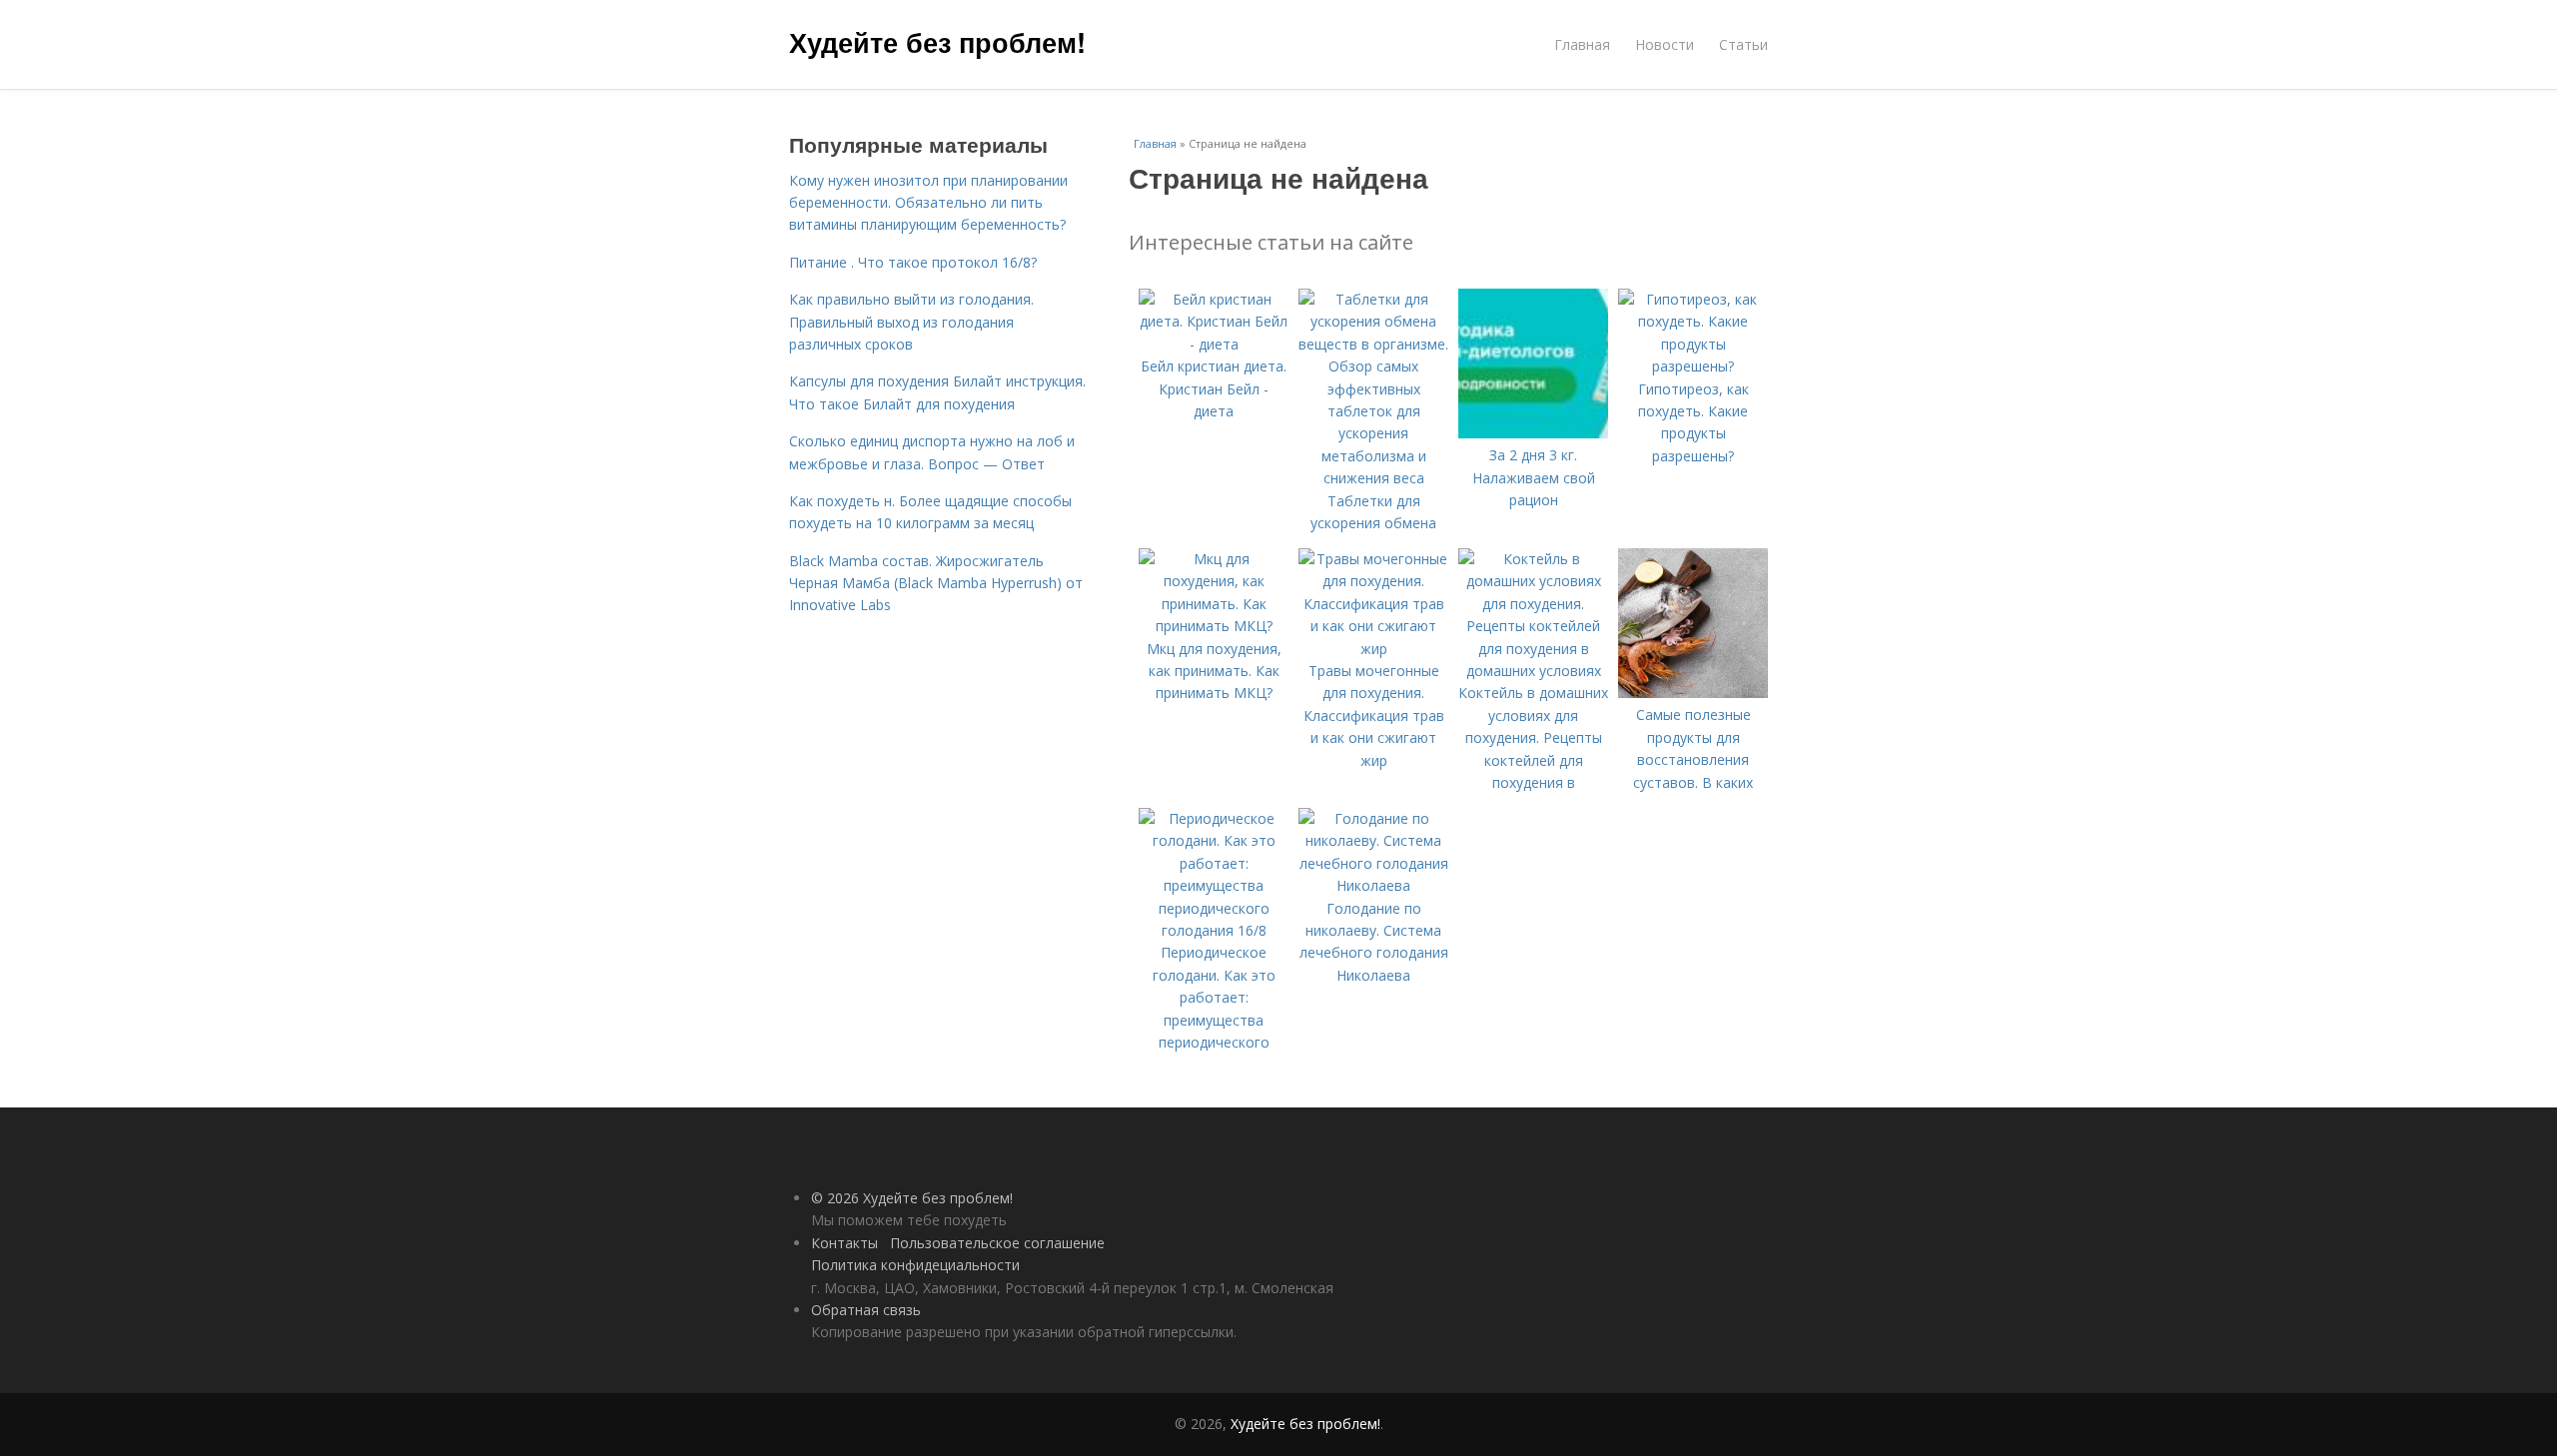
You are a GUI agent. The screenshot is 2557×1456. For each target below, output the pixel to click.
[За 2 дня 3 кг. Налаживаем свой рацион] (1533, 433)
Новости (1665, 44)
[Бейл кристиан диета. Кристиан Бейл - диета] (1214, 344)
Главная (1582, 44)
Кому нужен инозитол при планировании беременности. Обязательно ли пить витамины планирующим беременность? (928, 203)
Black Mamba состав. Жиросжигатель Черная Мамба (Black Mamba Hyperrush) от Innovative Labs (936, 583)
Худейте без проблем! (937, 42)
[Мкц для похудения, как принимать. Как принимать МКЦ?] (1214, 626)
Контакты (845, 1243)
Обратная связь (866, 1310)
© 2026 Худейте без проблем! (912, 1198)
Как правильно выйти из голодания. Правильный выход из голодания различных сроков (911, 322)
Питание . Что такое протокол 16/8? (913, 262)
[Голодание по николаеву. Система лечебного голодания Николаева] (1373, 885)
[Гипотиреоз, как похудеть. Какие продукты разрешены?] (1693, 366)
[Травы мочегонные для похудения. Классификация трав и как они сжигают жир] (1373, 649)
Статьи (1743, 44)
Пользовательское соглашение (997, 1243)
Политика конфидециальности (915, 1265)
